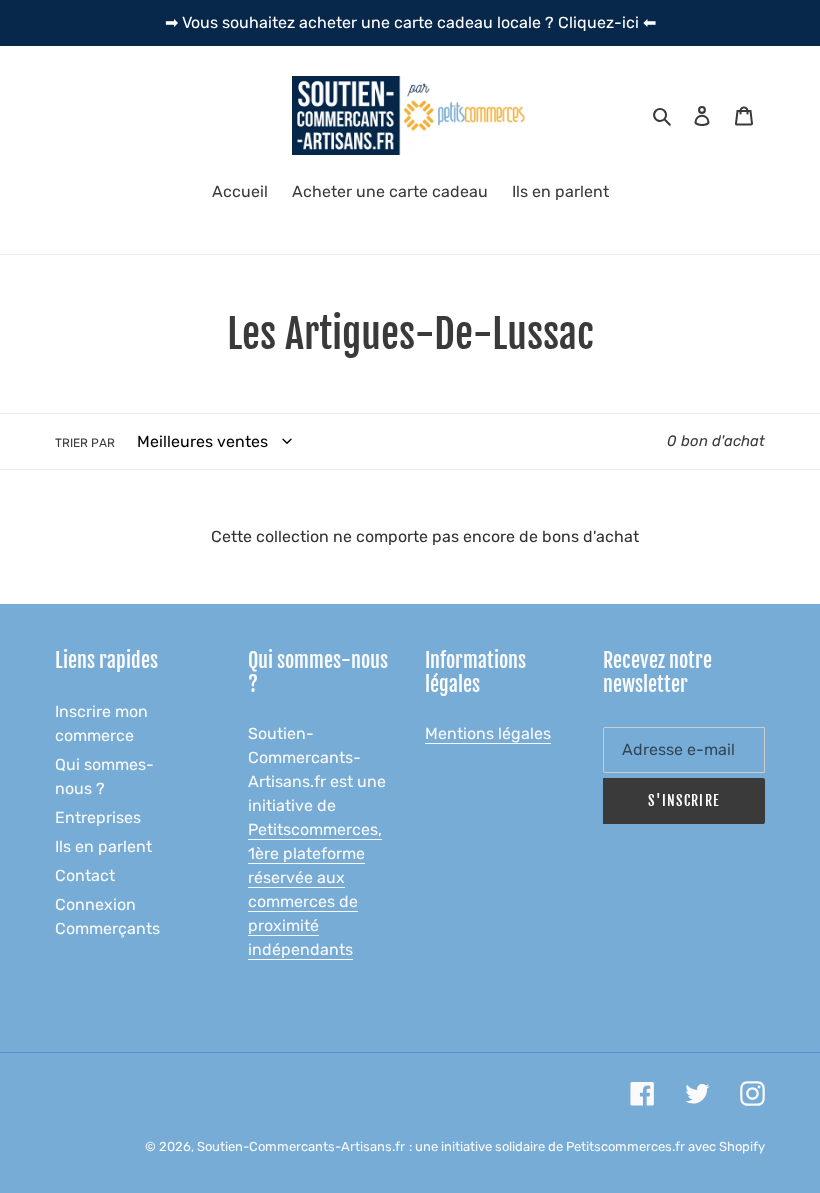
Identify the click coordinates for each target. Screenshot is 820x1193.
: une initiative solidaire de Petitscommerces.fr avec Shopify (587, 1146)
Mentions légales (488, 733)
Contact (85, 875)
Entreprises (98, 817)
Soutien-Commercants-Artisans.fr (301, 1146)
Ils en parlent (103, 846)
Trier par (85, 443)
